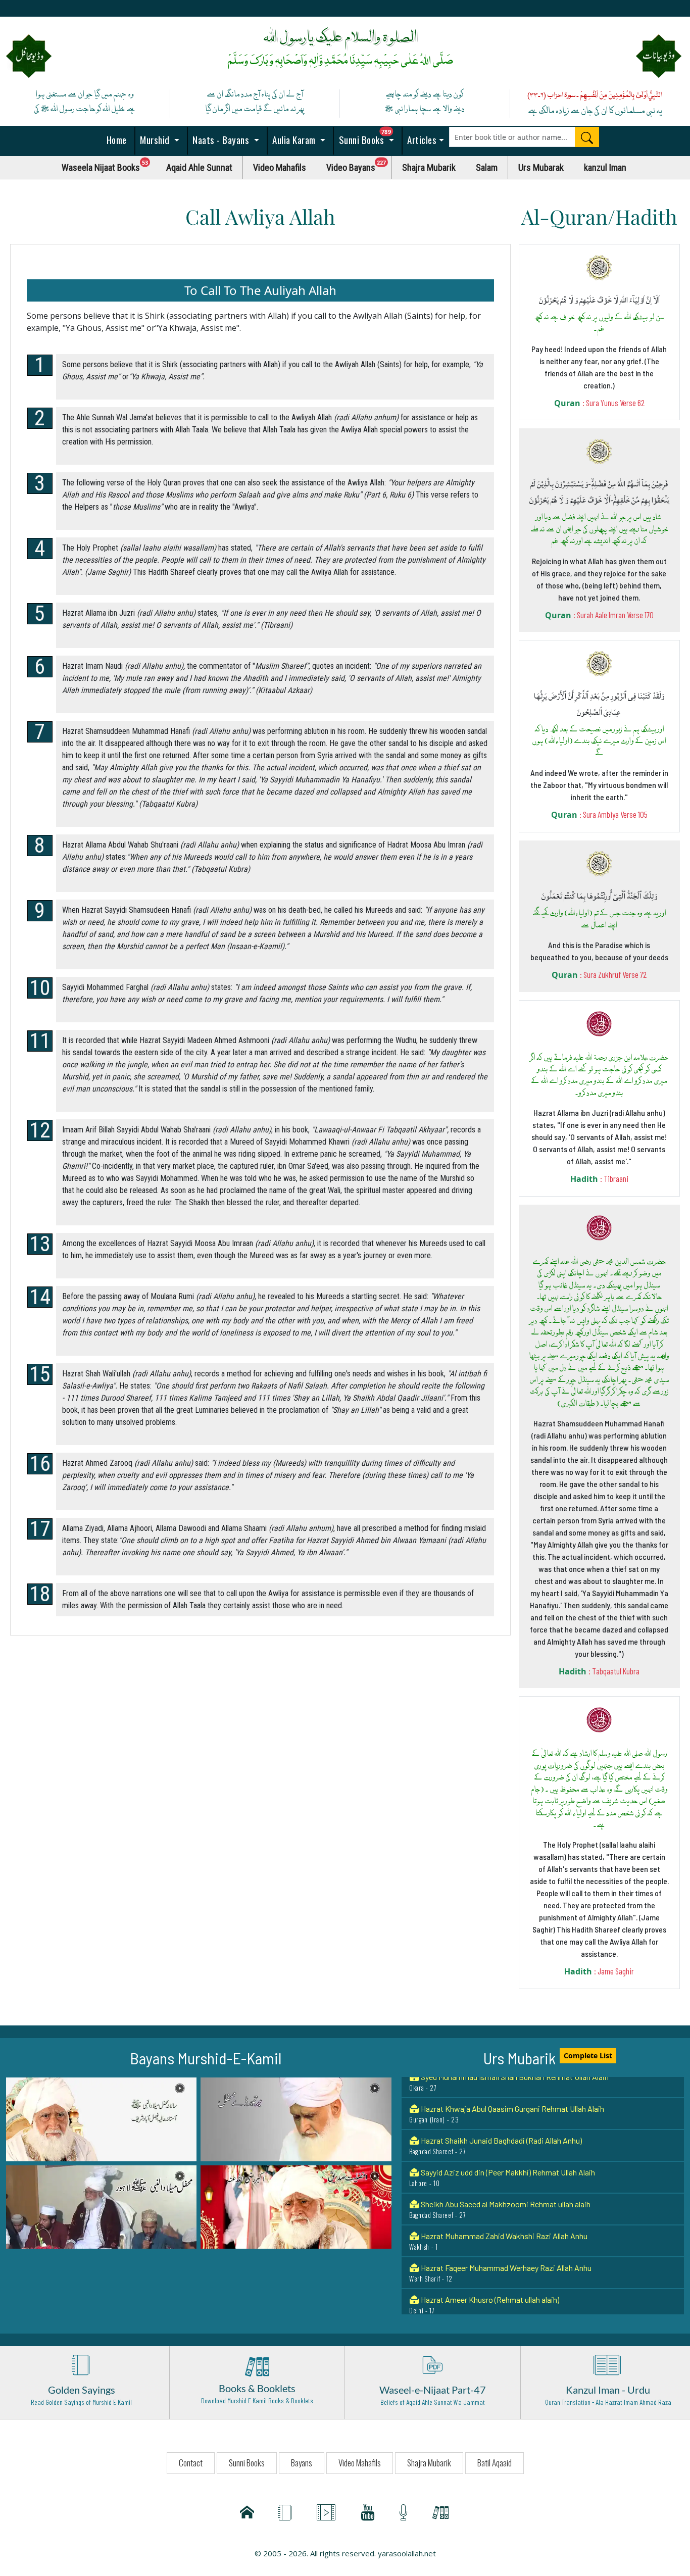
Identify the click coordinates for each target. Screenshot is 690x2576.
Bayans (302, 2463)
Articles (421, 139)
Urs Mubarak (541, 167)
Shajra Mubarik (429, 167)
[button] (101, 2118)
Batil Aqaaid (495, 2463)
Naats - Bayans (221, 139)
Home (115, 139)
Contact (191, 2463)
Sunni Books (369, 137)
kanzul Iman (605, 167)
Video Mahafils (280, 167)
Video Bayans (359, 165)
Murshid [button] (155, 139)
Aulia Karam (294, 139)
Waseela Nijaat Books (109, 165)
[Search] (587, 137)
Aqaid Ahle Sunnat (199, 167)
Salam (487, 167)
